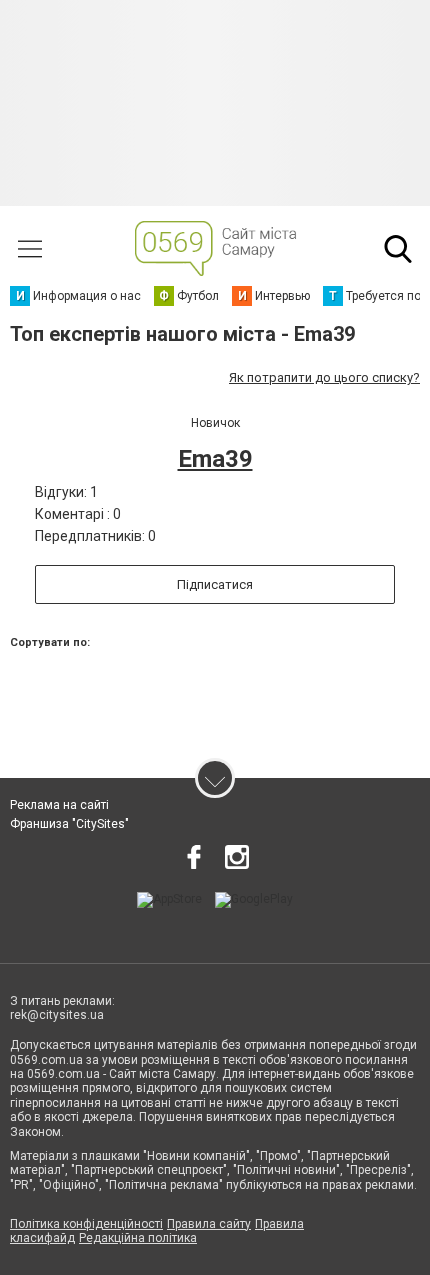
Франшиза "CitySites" (69, 824)
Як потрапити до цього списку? (324, 377)
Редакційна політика (138, 1238)
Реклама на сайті (59, 805)
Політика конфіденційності (86, 1224)
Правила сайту (209, 1224)
